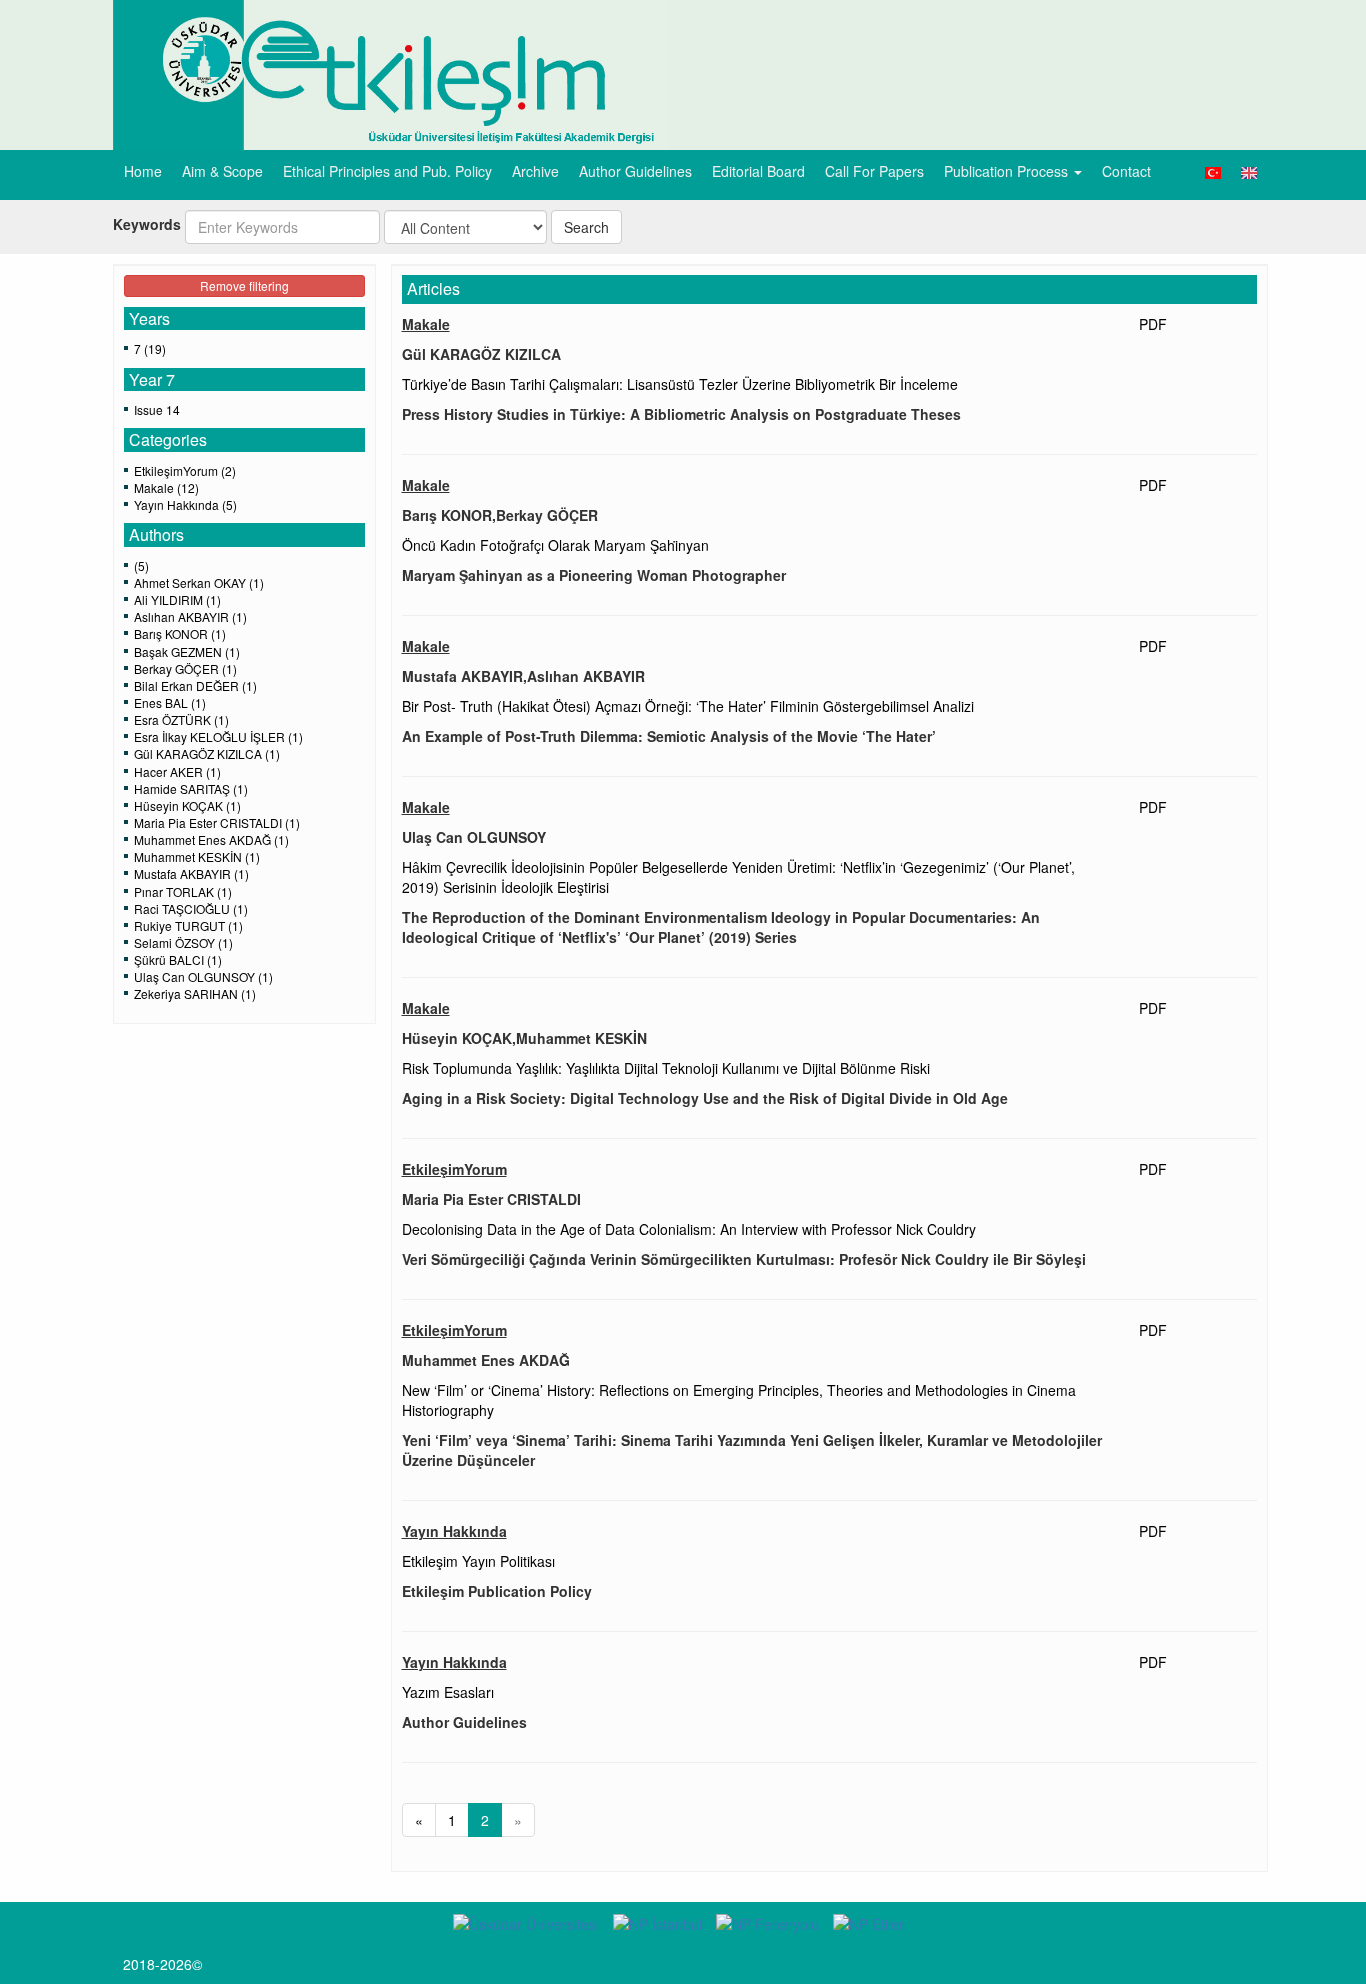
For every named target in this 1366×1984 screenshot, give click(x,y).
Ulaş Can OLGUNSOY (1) (203, 976)
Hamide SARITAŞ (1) (191, 788)
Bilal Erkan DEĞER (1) (195, 685)
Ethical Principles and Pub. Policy (387, 171)
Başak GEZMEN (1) (187, 651)
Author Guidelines (635, 171)
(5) (141, 565)
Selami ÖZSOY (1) (183, 942)
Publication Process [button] (1008, 171)
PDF (1153, 324)
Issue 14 (157, 409)
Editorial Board (758, 171)
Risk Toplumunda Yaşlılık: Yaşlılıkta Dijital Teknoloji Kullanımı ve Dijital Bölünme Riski (666, 1068)
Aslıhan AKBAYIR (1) (190, 616)
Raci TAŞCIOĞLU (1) (191, 908)
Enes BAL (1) (170, 702)
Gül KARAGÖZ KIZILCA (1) (207, 753)
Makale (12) (166, 487)
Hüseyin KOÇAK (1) (187, 805)
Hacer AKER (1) (177, 771)
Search (586, 227)
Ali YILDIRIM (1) (177, 599)
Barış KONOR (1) (180, 633)
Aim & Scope (222, 171)
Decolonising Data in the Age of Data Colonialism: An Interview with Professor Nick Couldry (689, 1229)
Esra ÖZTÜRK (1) (181, 719)
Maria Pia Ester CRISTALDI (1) (217, 822)
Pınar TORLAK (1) (183, 891)
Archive (535, 171)
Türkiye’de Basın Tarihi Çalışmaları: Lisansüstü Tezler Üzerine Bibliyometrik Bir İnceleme (680, 384)
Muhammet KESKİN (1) (197, 856)
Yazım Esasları (448, 1692)
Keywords (147, 224)
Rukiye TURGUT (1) (188, 925)
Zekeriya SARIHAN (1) (195, 993)
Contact (1126, 171)
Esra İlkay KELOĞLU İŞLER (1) (218, 736)
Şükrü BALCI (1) (178, 959)
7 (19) (150, 348)
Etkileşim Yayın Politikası (478, 1561)
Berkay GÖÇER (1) (185, 668)
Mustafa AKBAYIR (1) (191, 873)
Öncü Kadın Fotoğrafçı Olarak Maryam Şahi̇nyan (555, 545)
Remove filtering (244, 285)
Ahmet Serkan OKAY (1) (199, 582)
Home (143, 171)
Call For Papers (874, 171)
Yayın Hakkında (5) (185, 504)
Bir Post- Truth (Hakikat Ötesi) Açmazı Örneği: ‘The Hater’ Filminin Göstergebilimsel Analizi (688, 706)
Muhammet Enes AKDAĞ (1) (211, 839)
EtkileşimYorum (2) (185, 470)
